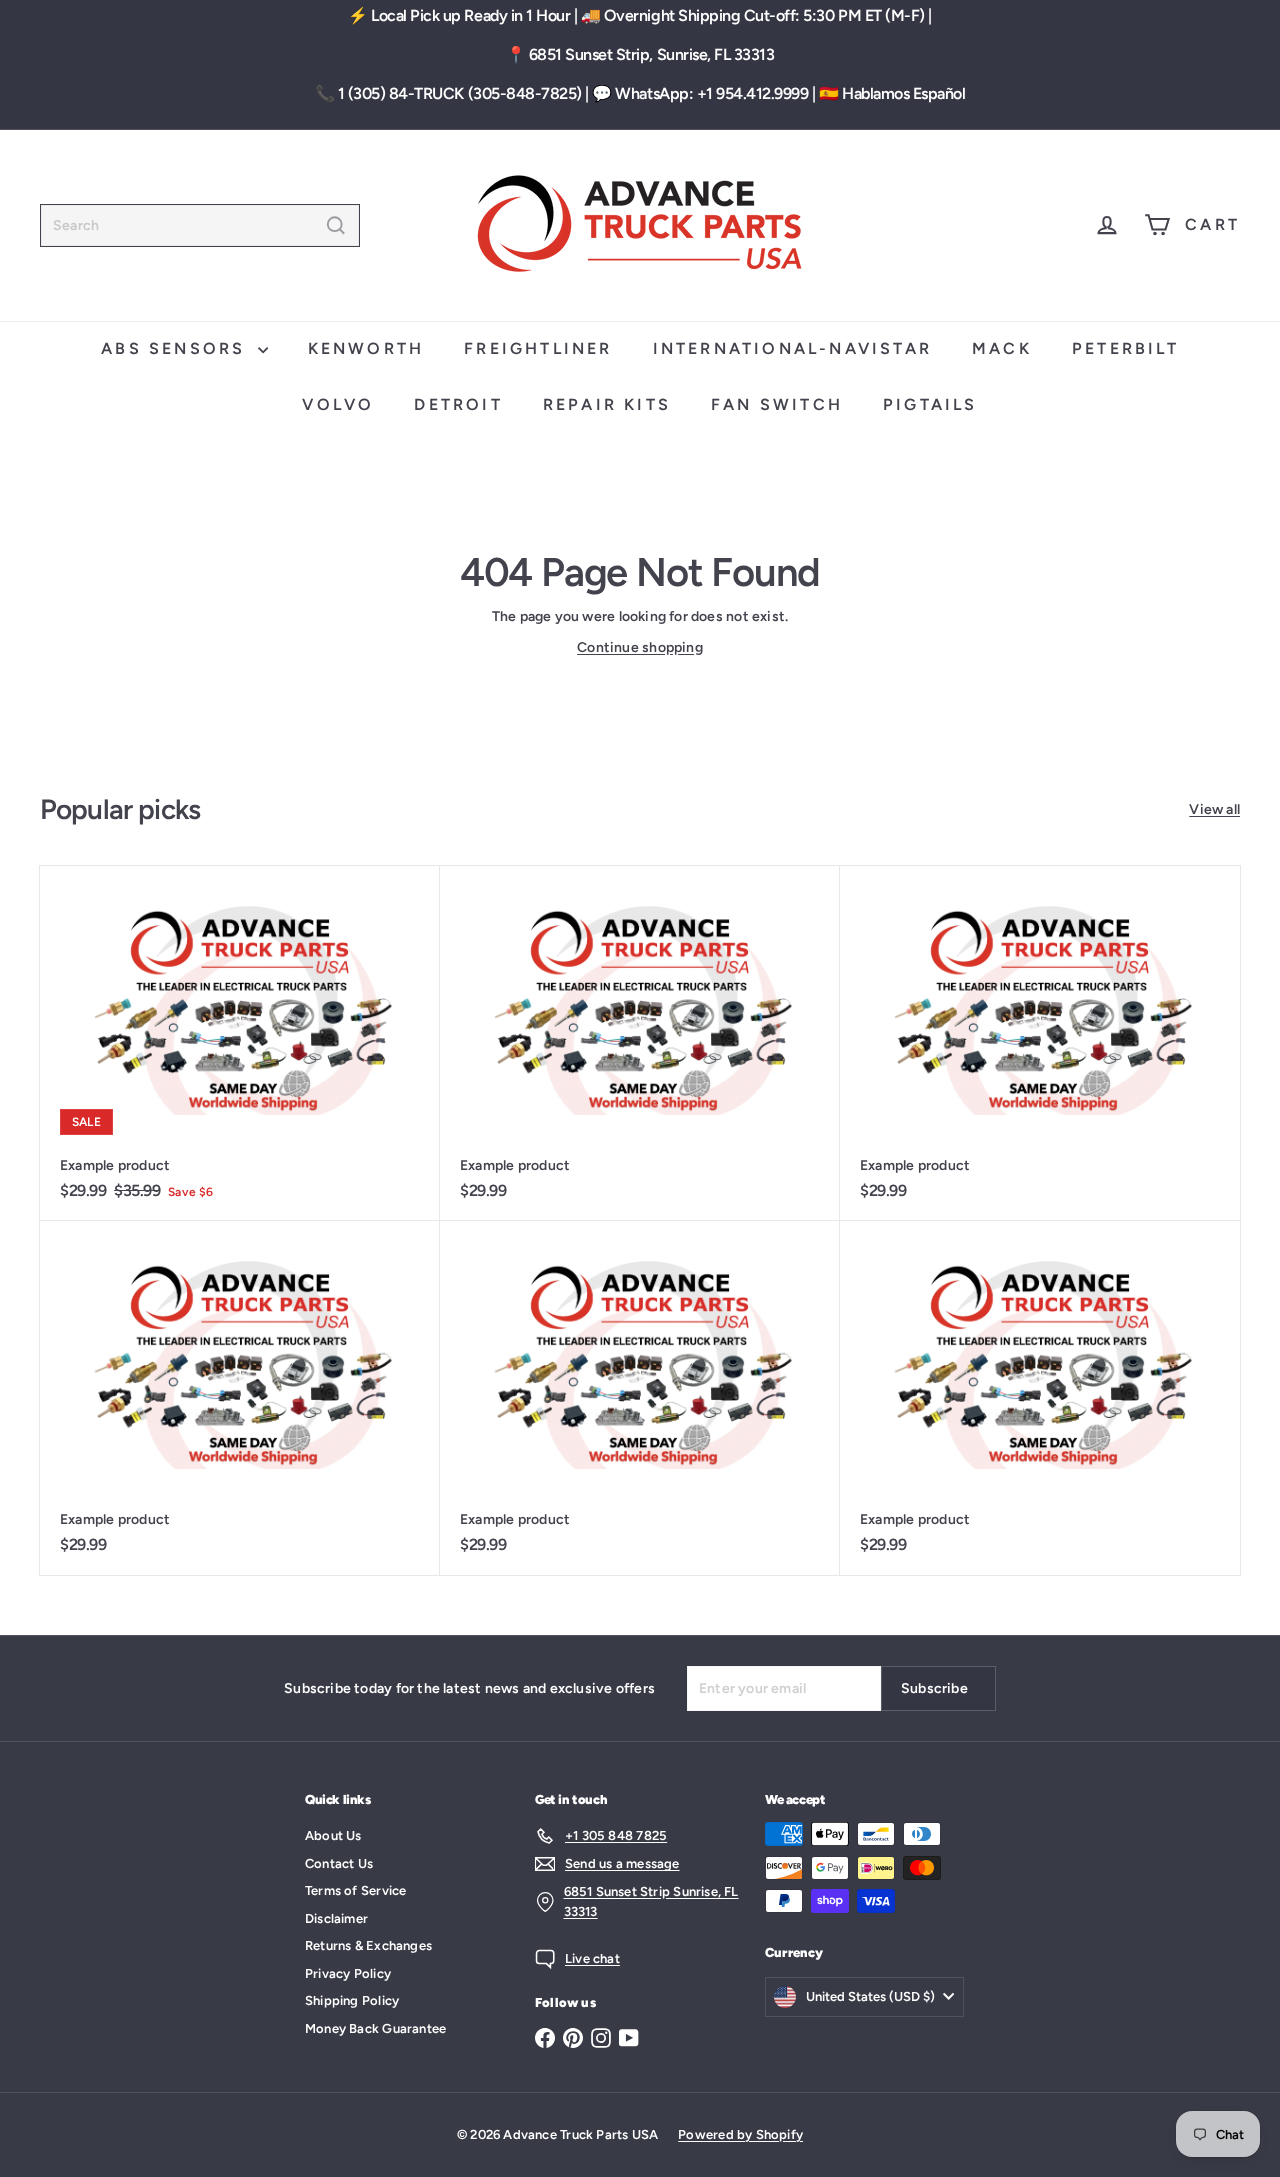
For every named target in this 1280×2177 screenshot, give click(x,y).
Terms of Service (355, 1890)
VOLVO (338, 404)
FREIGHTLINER (538, 348)
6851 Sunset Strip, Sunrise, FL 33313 (652, 54)
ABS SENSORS (176, 348)
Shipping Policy (352, 2000)
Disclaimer (336, 1918)
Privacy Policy (348, 1973)
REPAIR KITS (607, 404)
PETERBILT (1125, 348)
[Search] (336, 225)
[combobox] (200, 225)
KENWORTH (366, 348)
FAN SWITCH (777, 404)
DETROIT (458, 404)
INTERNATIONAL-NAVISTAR (792, 348)
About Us (333, 1835)
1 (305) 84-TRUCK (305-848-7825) (460, 93)
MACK (1002, 348)
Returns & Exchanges (368, 1945)
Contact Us (339, 1863)
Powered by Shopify (740, 2134)
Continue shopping (640, 647)
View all (1214, 809)
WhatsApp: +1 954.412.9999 (711, 93)
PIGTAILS (930, 404)
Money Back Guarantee (375, 2028)
